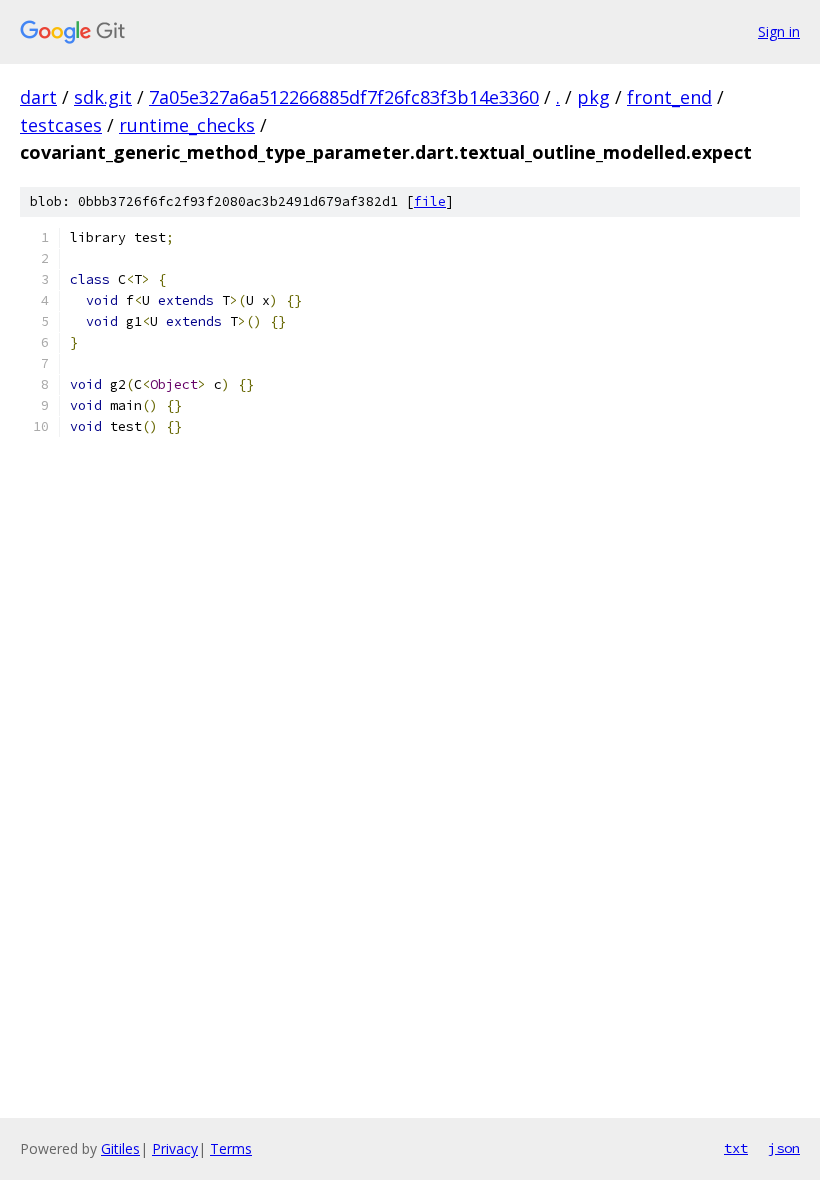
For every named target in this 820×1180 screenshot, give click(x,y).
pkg (593, 97)
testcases (61, 125)
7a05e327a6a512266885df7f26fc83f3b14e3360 (344, 97)
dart (38, 97)
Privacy (175, 1148)
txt (736, 1148)
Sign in (779, 31)
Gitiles (120, 1148)
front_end (669, 97)
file (430, 201)
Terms (231, 1148)
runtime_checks (187, 125)
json (784, 1148)
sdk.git (103, 97)
